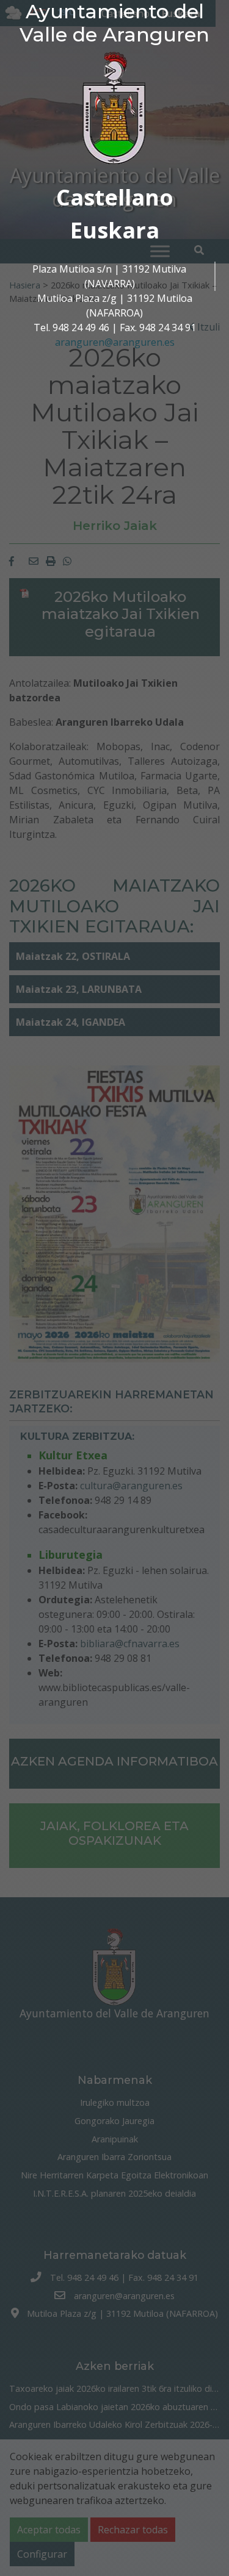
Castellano (115, 197)
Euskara (115, 230)
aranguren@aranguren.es (115, 342)
